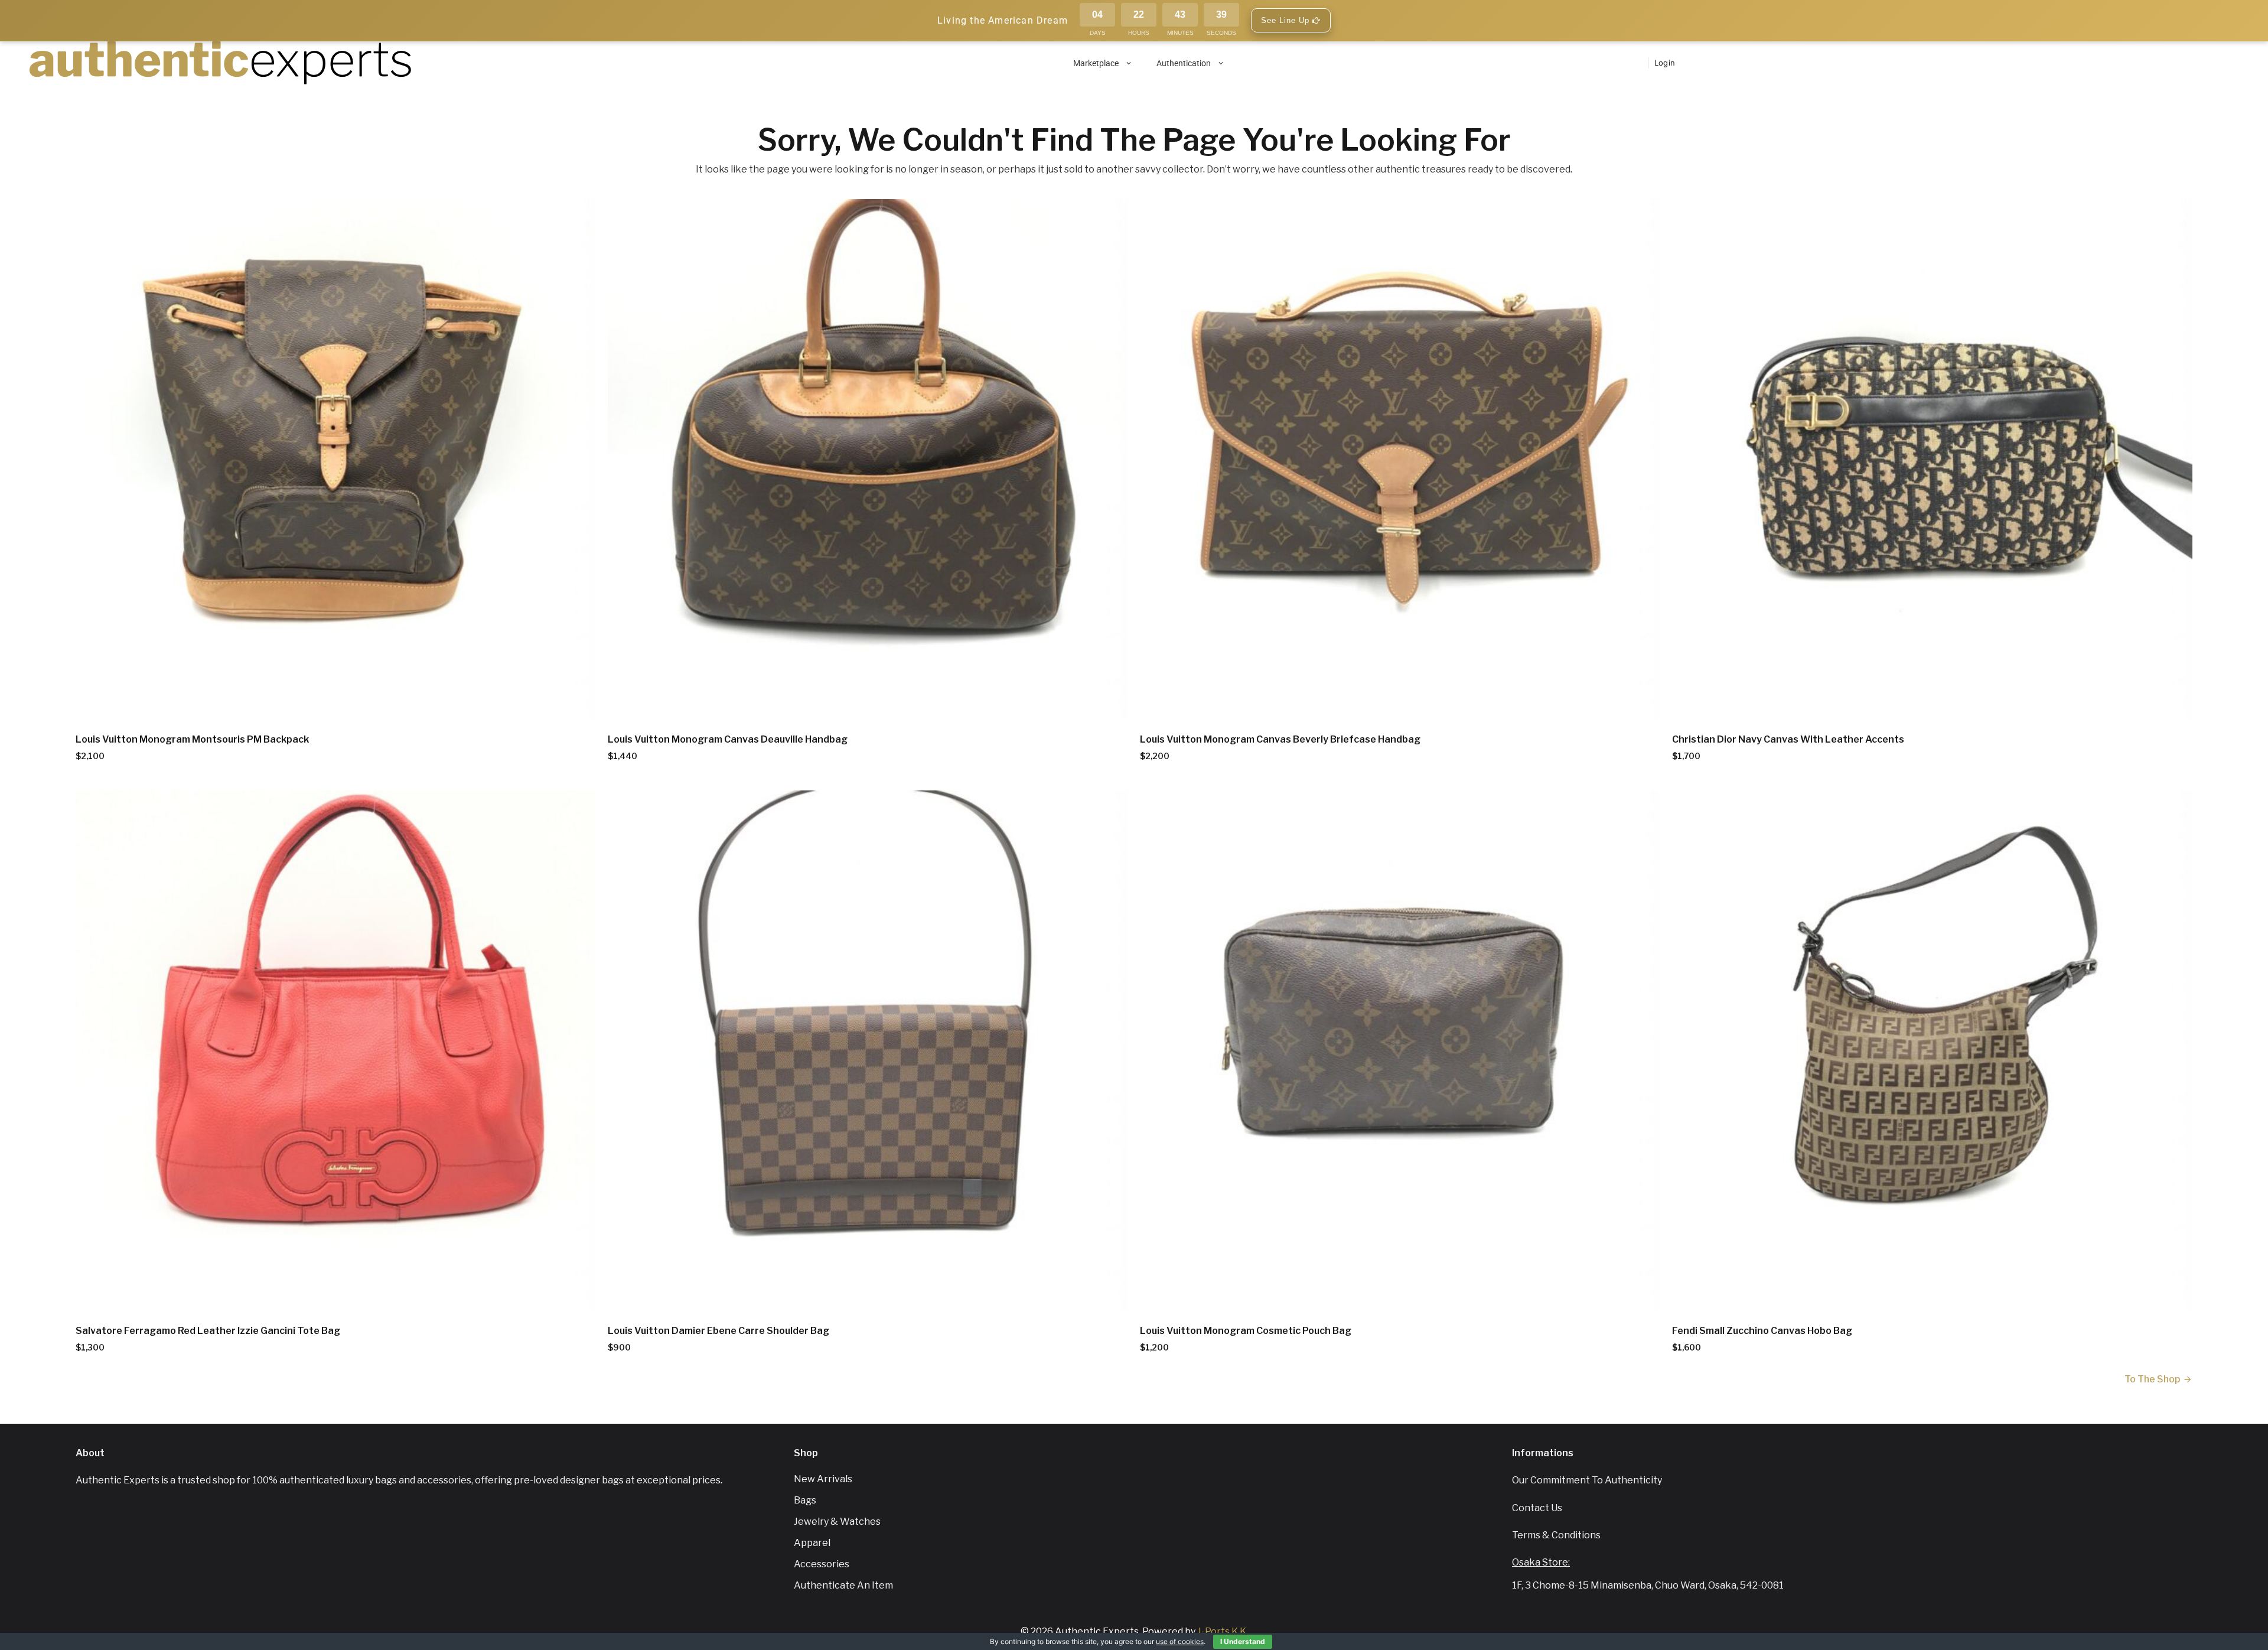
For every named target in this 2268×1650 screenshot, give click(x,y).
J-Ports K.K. (1223, 1631)
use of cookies (1180, 1641)
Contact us (1537, 1508)
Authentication (1184, 63)
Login (1665, 63)
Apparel (812, 1543)
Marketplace (1096, 63)
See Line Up (1287, 20)
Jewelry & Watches (837, 1522)
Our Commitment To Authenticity (1587, 1480)
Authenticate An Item (843, 1585)
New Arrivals (823, 1479)
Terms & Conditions (1556, 1535)
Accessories (822, 1564)
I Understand (1243, 1641)
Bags (805, 1500)
